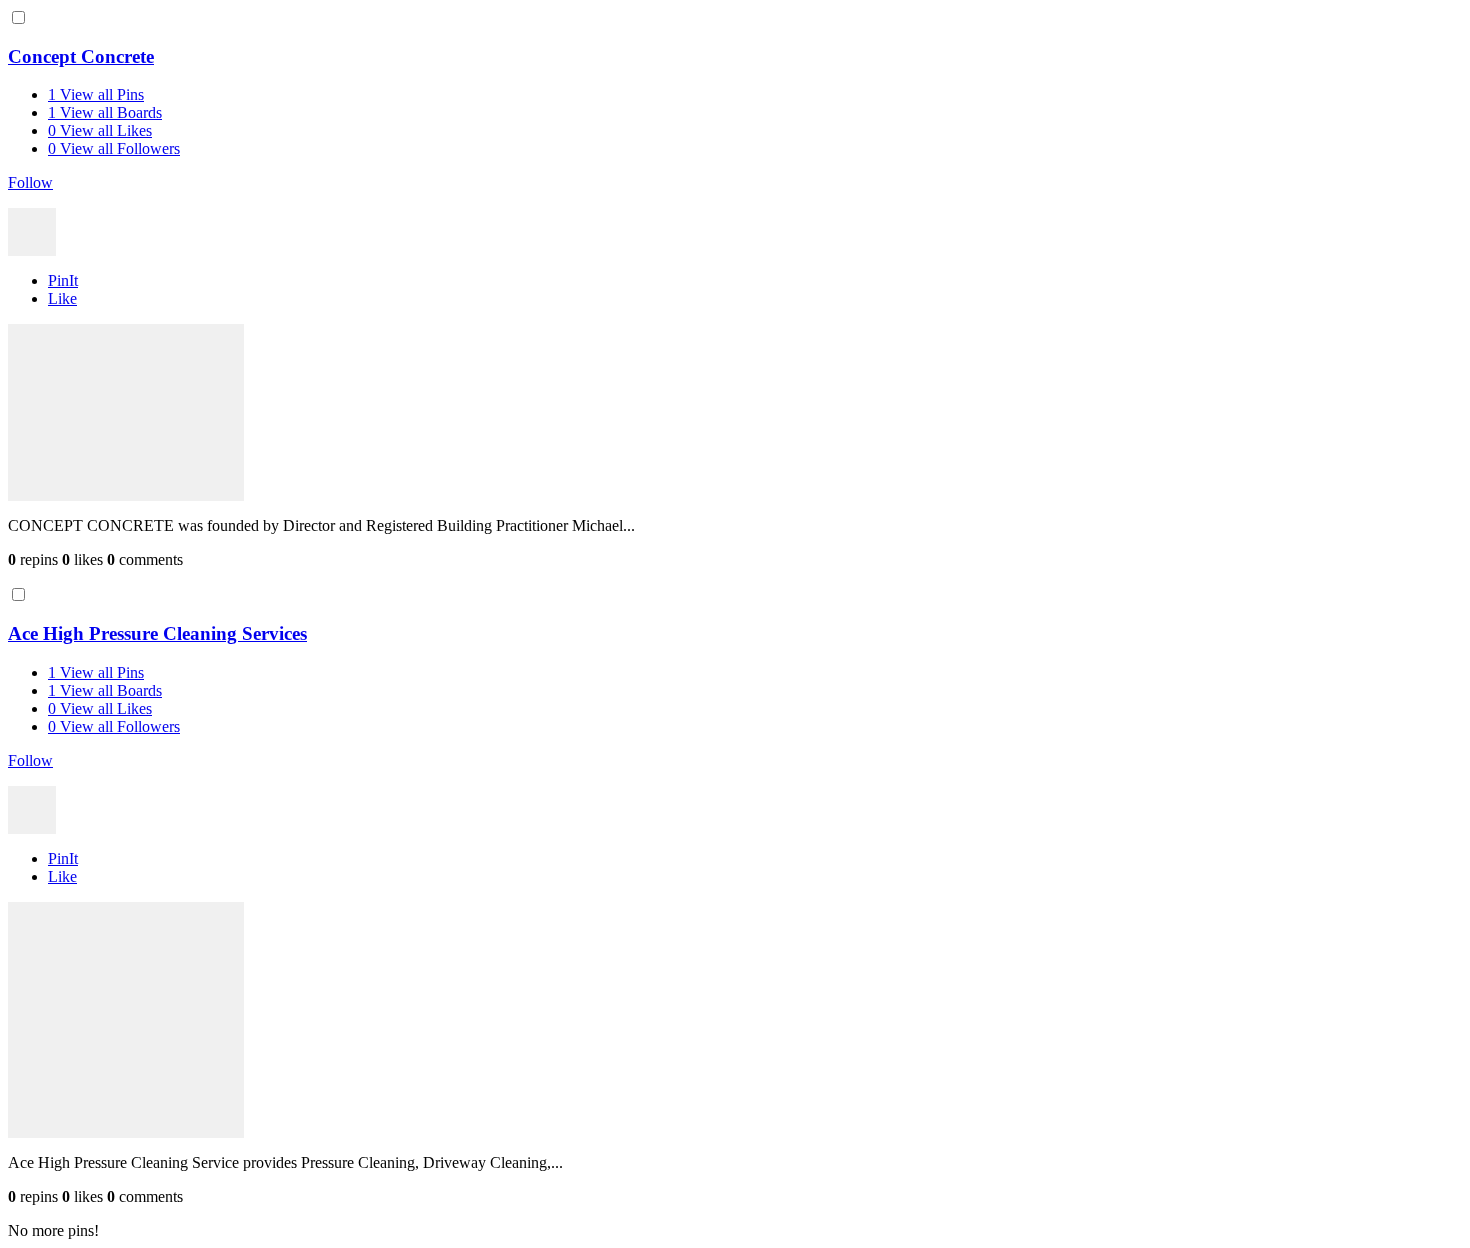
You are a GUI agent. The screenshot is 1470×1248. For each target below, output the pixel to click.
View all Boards (105, 112)
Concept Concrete (81, 56)
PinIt (63, 280)
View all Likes (100, 130)
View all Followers (114, 148)
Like (62, 298)
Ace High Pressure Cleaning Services (157, 633)
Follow (30, 182)
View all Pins (96, 94)
